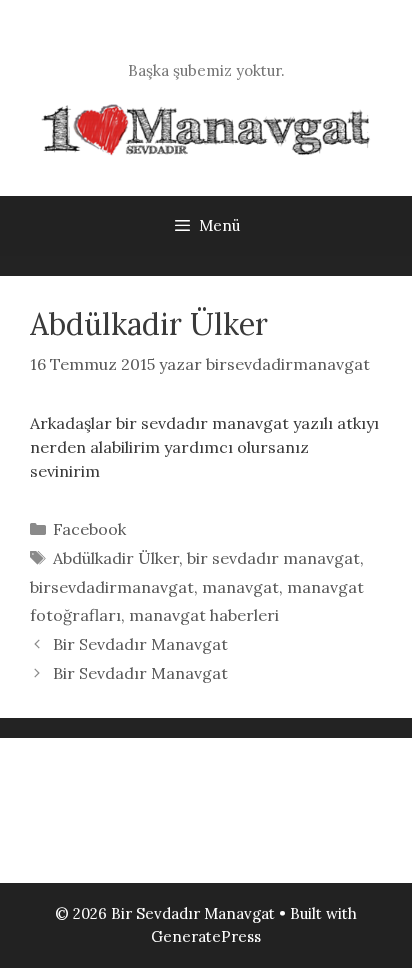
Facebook (89, 529)
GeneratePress (206, 936)
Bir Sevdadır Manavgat (140, 644)
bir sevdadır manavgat (273, 558)
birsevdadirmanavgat (112, 587)
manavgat (240, 587)
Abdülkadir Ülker (116, 558)
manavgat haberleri (204, 615)
